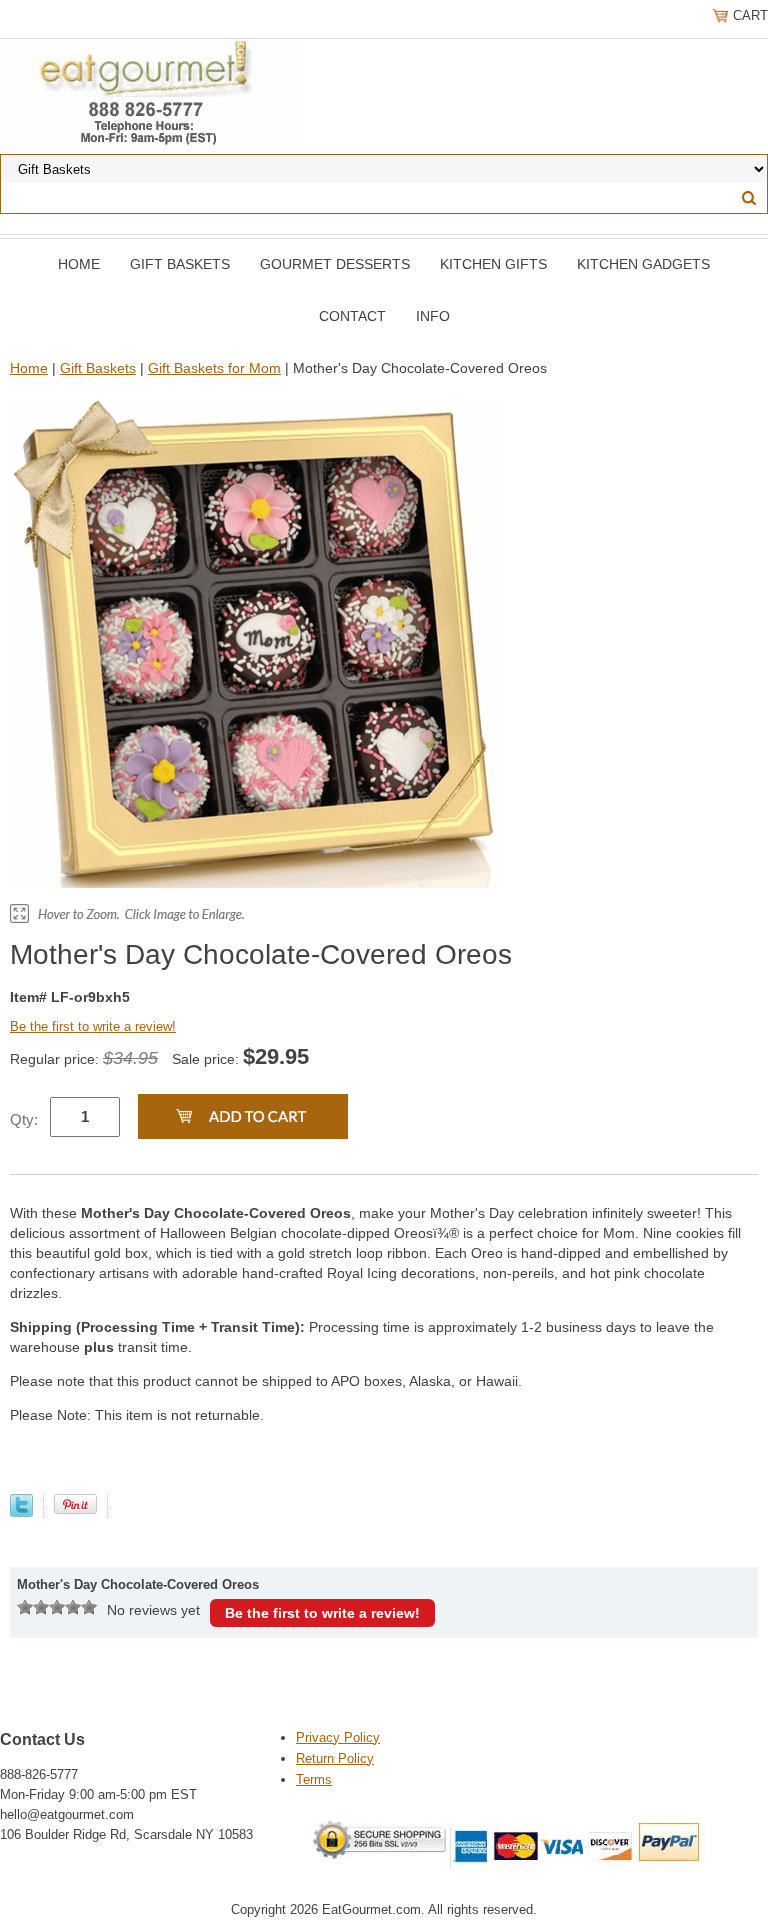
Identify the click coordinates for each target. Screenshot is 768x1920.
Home (79, 264)
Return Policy (335, 1758)
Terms (314, 1779)
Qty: (24, 1119)
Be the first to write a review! (93, 1026)
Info (433, 316)
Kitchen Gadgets (643, 264)
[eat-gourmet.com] (149, 95)
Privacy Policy (338, 1737)
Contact (352, 316)
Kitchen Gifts (493, 264)
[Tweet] (21, 1512)
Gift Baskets (180, 264)
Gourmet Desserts (335, 264)
